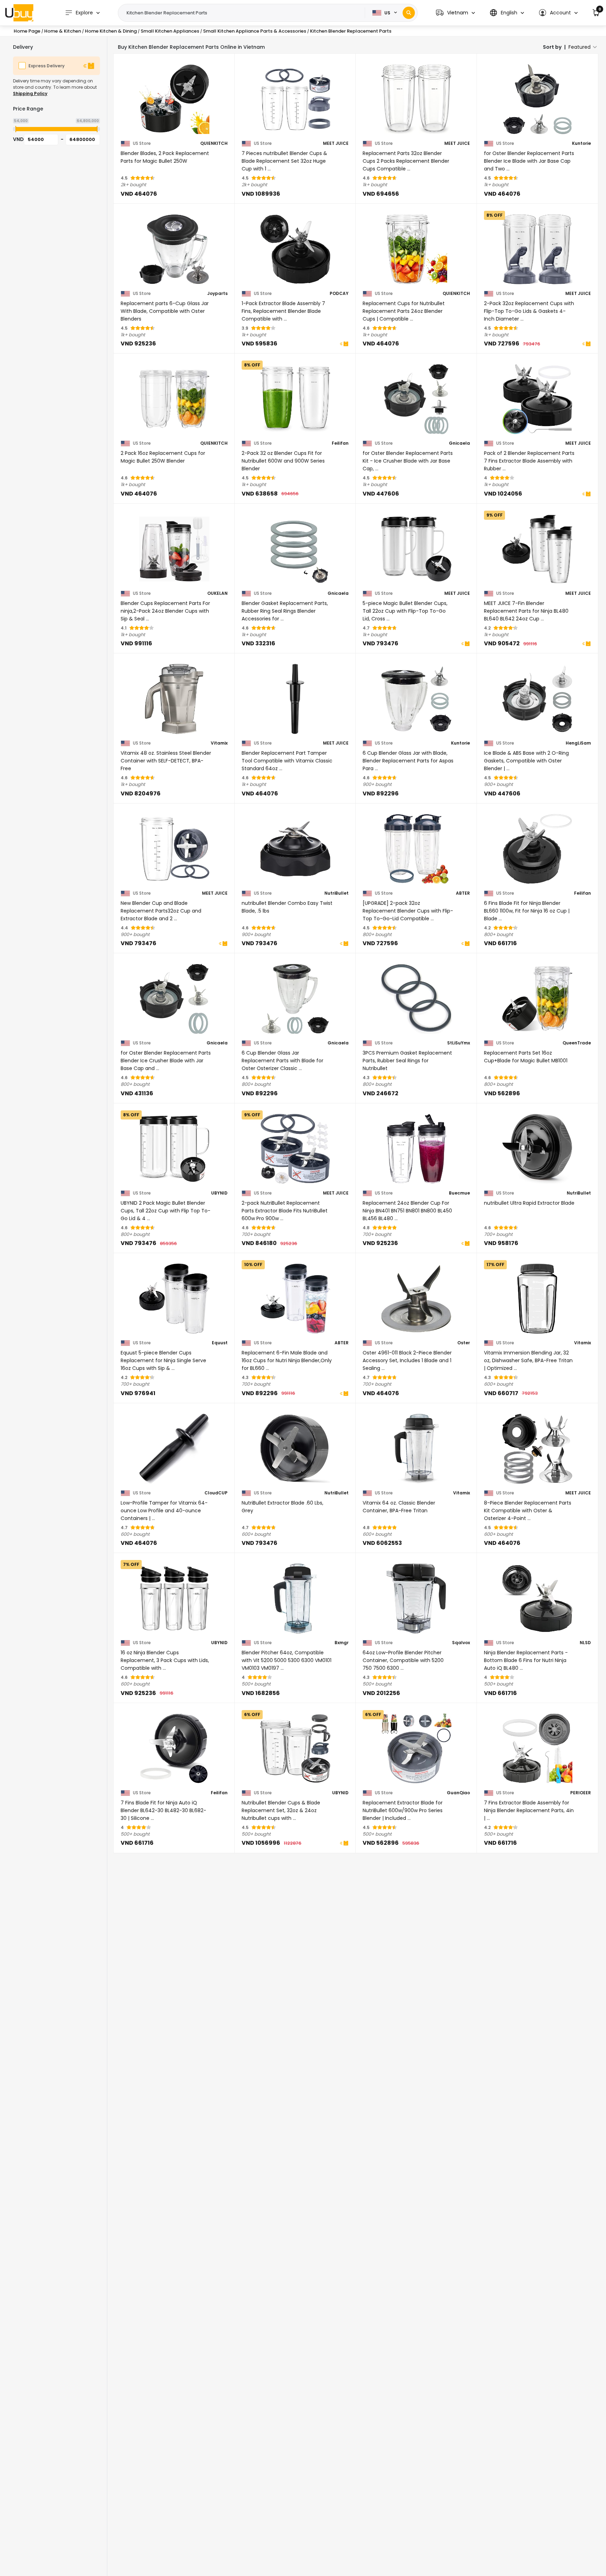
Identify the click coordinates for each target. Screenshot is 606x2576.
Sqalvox (461, 1643)
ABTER (463, 893)
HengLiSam (578, 743)
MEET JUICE (336, 143)
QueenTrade (577, 1043)
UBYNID (219, 1193)
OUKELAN (217, 593)
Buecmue (459, 1193)
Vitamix (219, 743)
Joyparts (217, 294)
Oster (464, 1343)
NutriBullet (336, 893)
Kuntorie (581, 143)
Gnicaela (459, 443)
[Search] (409, 13)
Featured (580, 47)
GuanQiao (458, 1793)
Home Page (27, 31)
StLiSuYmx (459, 1043)
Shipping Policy (30, 93)
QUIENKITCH (214, 143)
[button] (455, 13)
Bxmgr (342, 1643)
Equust (220, 1343)
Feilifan (340, 443)
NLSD (585, 1643)
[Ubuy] (19, 13)
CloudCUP (216, 1493)
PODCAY (339, 294)
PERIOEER (581, 1793)
